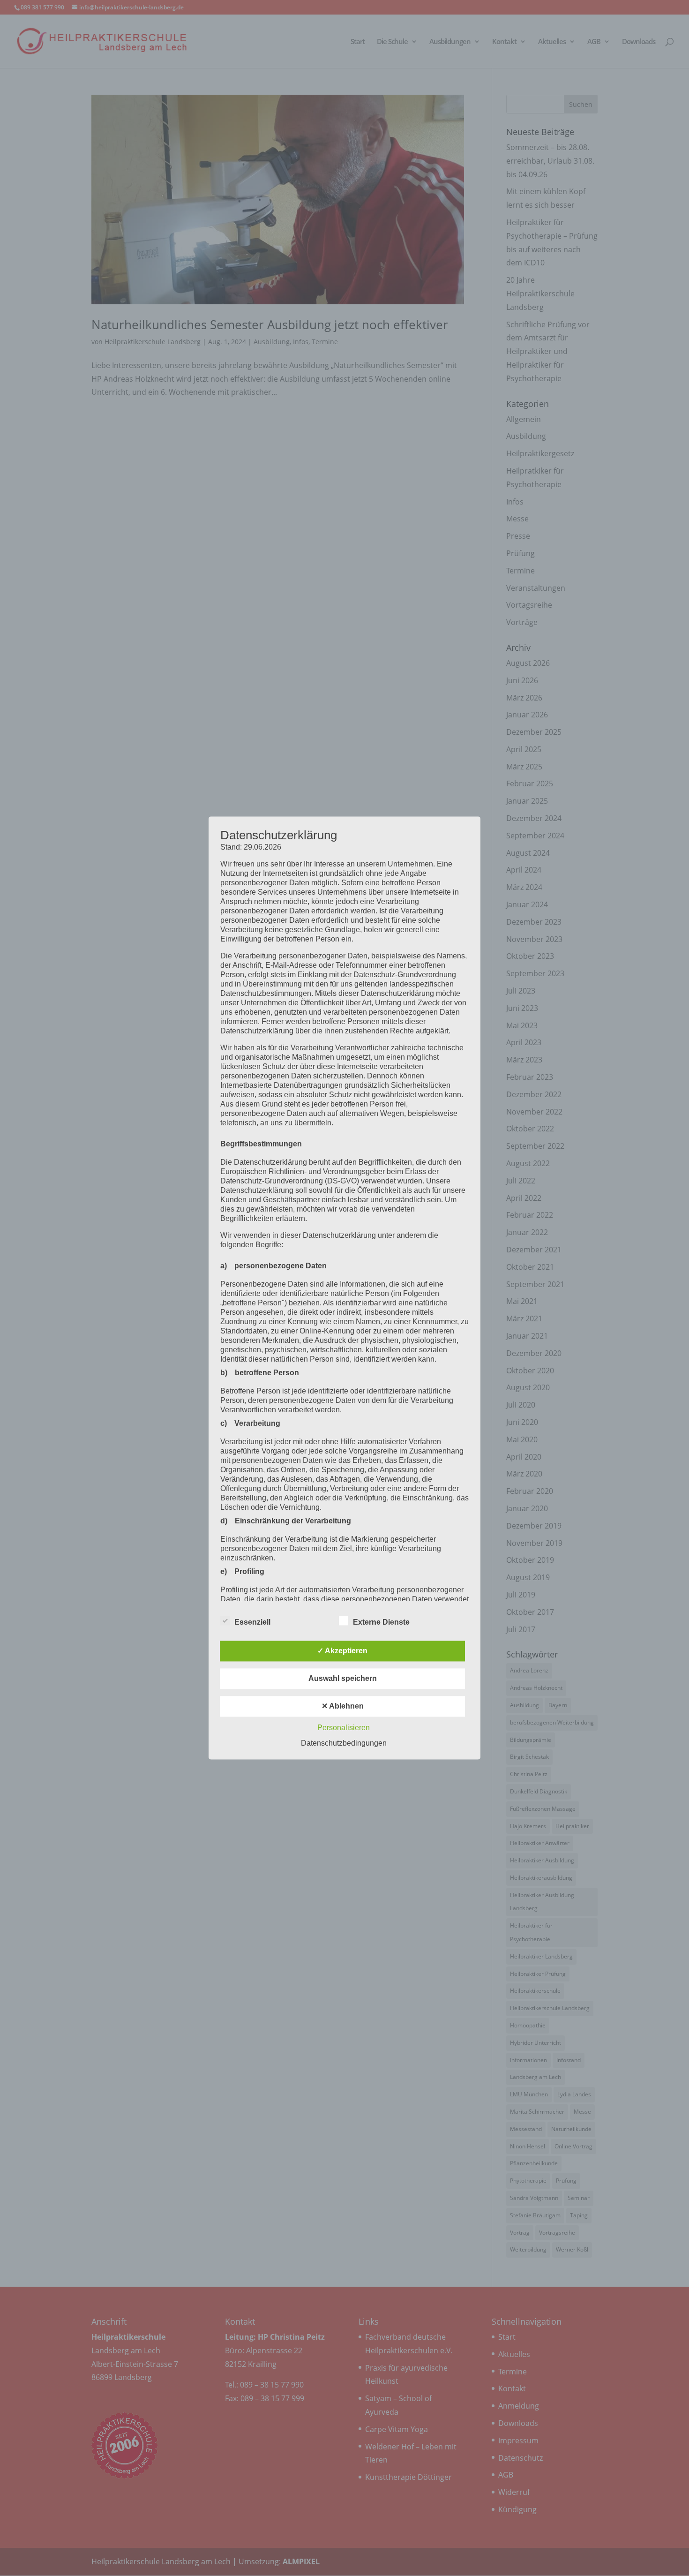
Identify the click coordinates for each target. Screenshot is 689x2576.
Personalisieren (344, 1728)
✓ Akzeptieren (342, 1651)
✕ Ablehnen (343, 1706)
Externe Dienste (381, 1623)
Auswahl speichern (343, 1679)
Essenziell (252, 1623)
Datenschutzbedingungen (344, 1744)
